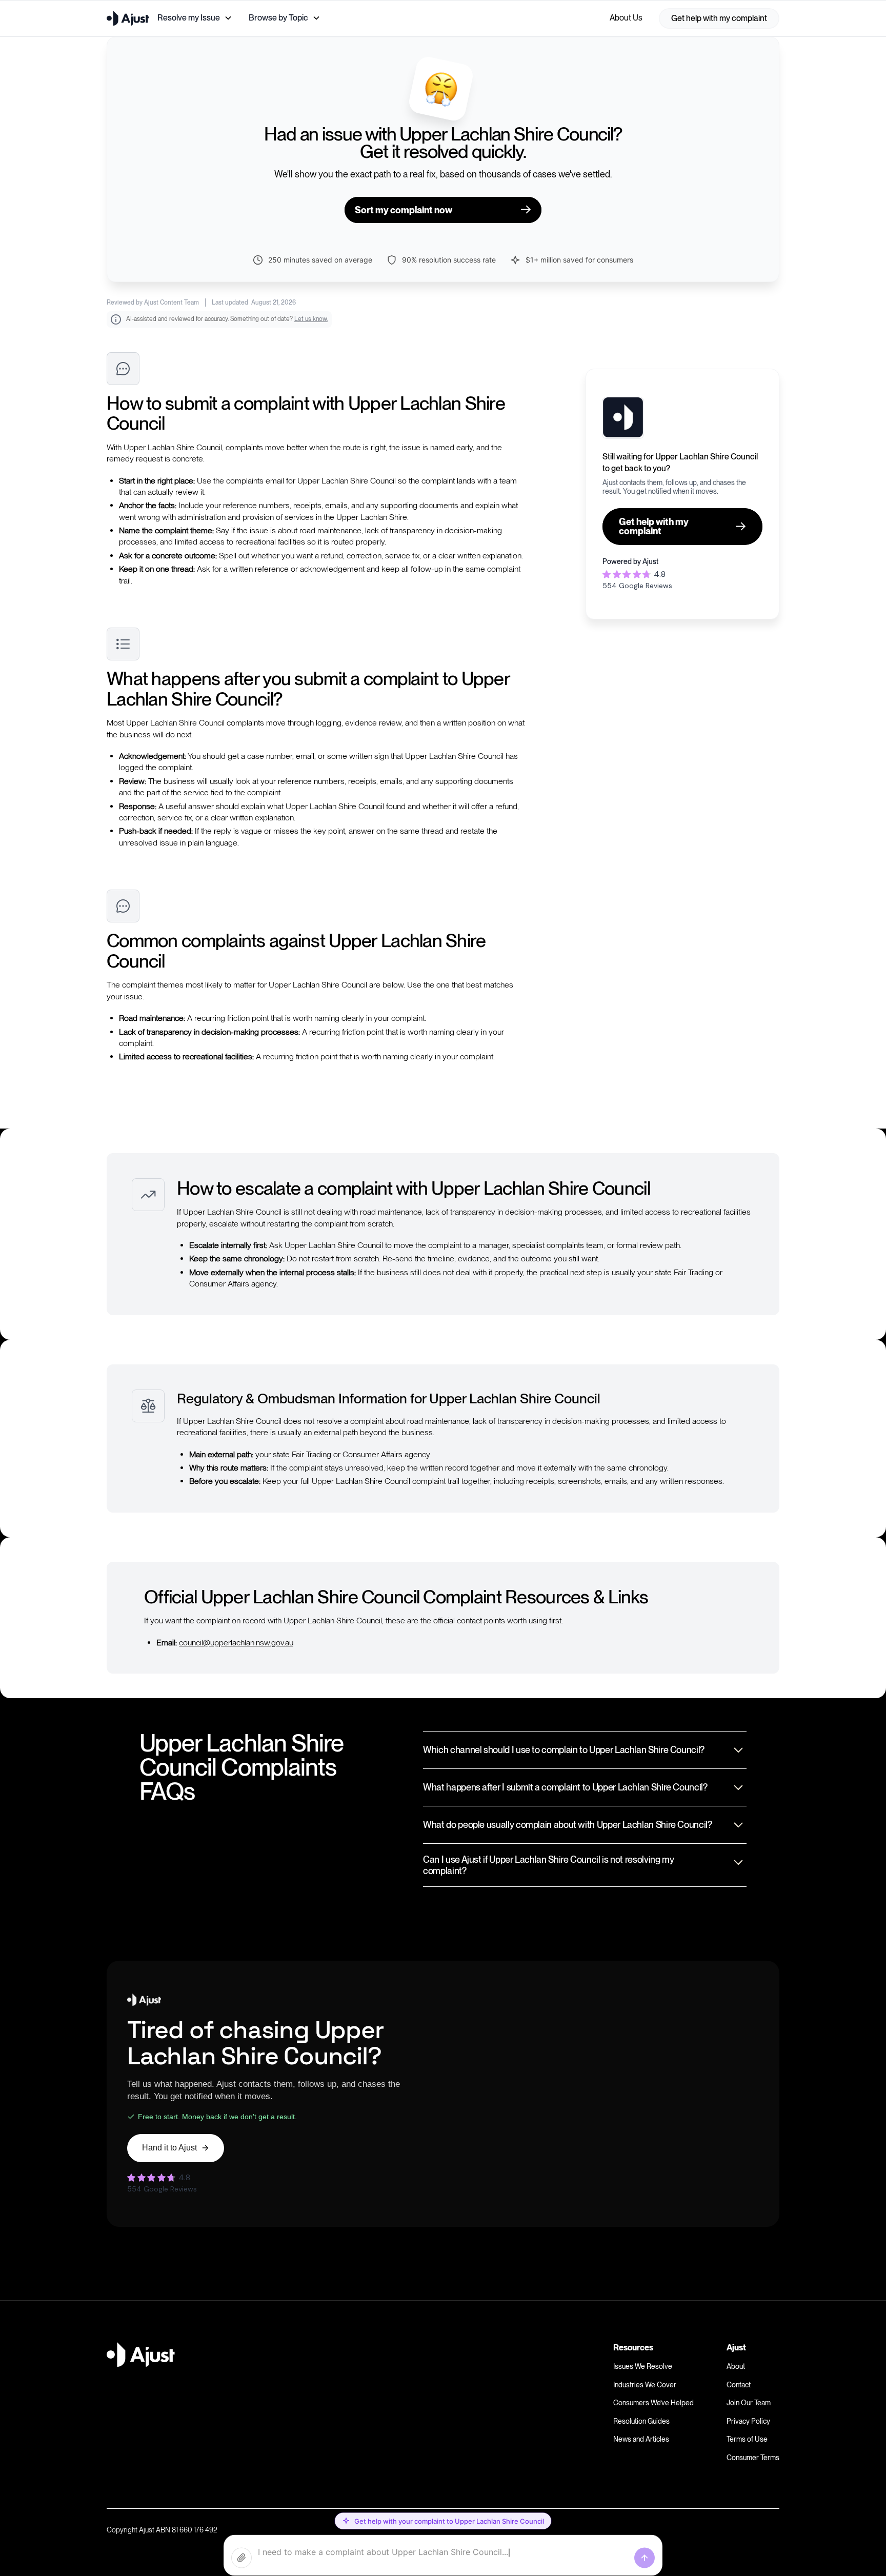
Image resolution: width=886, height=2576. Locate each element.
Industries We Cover (645, 2385)
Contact (739, 2385)
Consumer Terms (753, 2458)
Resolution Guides (641, 2421)
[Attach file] (241, 2558)
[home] (128, 18)
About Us (626, 18)
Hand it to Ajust (169, 2148)
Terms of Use (747, 2439)
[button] (195, 18)
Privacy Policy (748, 2421)
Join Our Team (749, 2403)
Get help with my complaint (719, 18)
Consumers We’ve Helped (653, 2403)
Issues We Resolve (643, 2366)
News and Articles (641, 2439)
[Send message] (645, 2558)
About (736, 2366)
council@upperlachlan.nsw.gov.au (236, 1643)
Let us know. (311, 319)
